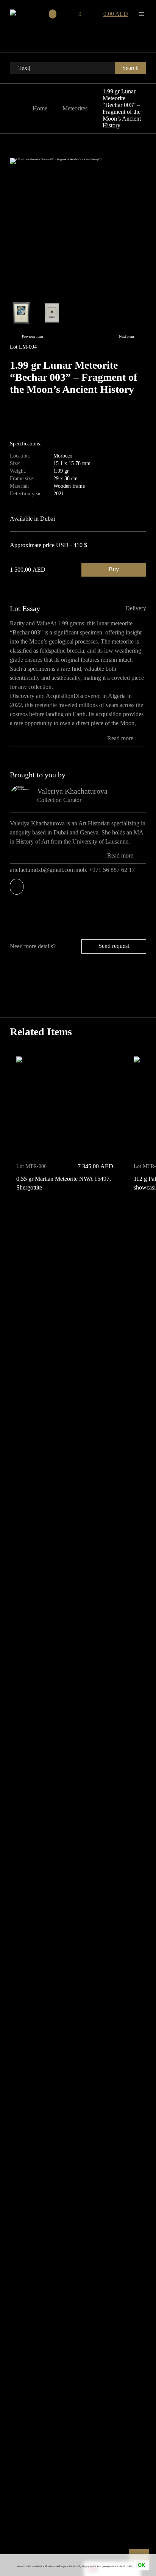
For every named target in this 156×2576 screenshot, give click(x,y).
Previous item (33, 336)
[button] (138, 1212)
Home (40, 108)
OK (141, 2565)
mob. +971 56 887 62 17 (106, 870)
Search (130, 68)
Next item (126, 336)
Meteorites (75, 108)
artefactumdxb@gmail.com (42, 870)
